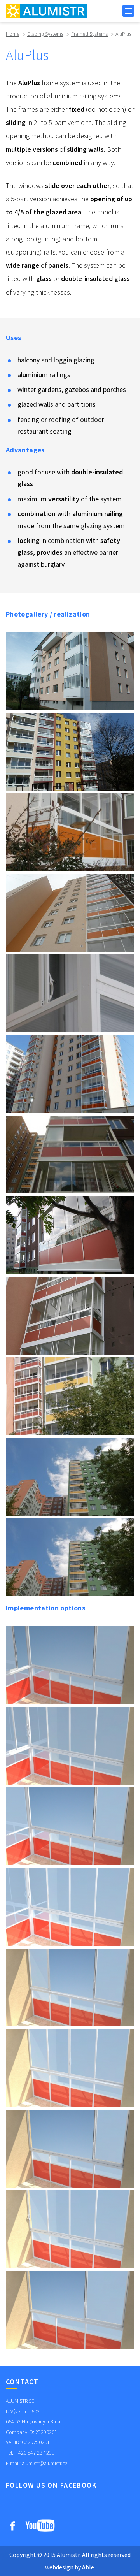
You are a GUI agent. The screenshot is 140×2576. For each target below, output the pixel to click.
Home (13, 34)
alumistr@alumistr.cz (45, 2463)
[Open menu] (128, 11)
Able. (89, 2567)
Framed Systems (89, 34)
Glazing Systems (45, 34)
